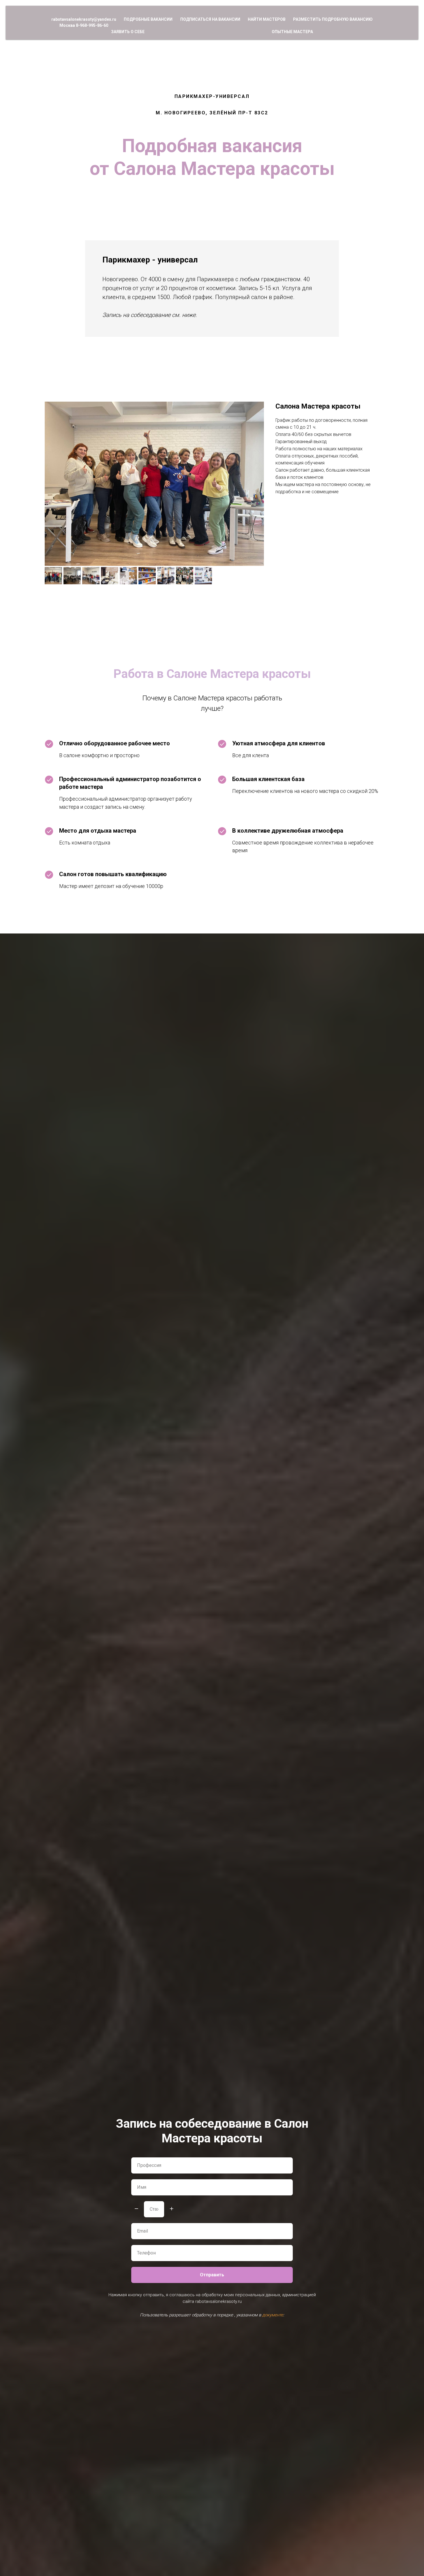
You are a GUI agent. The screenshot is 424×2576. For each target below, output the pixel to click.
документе (273, 2315)
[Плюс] (172, 2209)
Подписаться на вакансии (210, 19)
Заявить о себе (128, 32)
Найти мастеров (267, 19)
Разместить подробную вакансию (333, 19)
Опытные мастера (292, 32)
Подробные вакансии (148, 19)
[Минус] (136, 2209)
